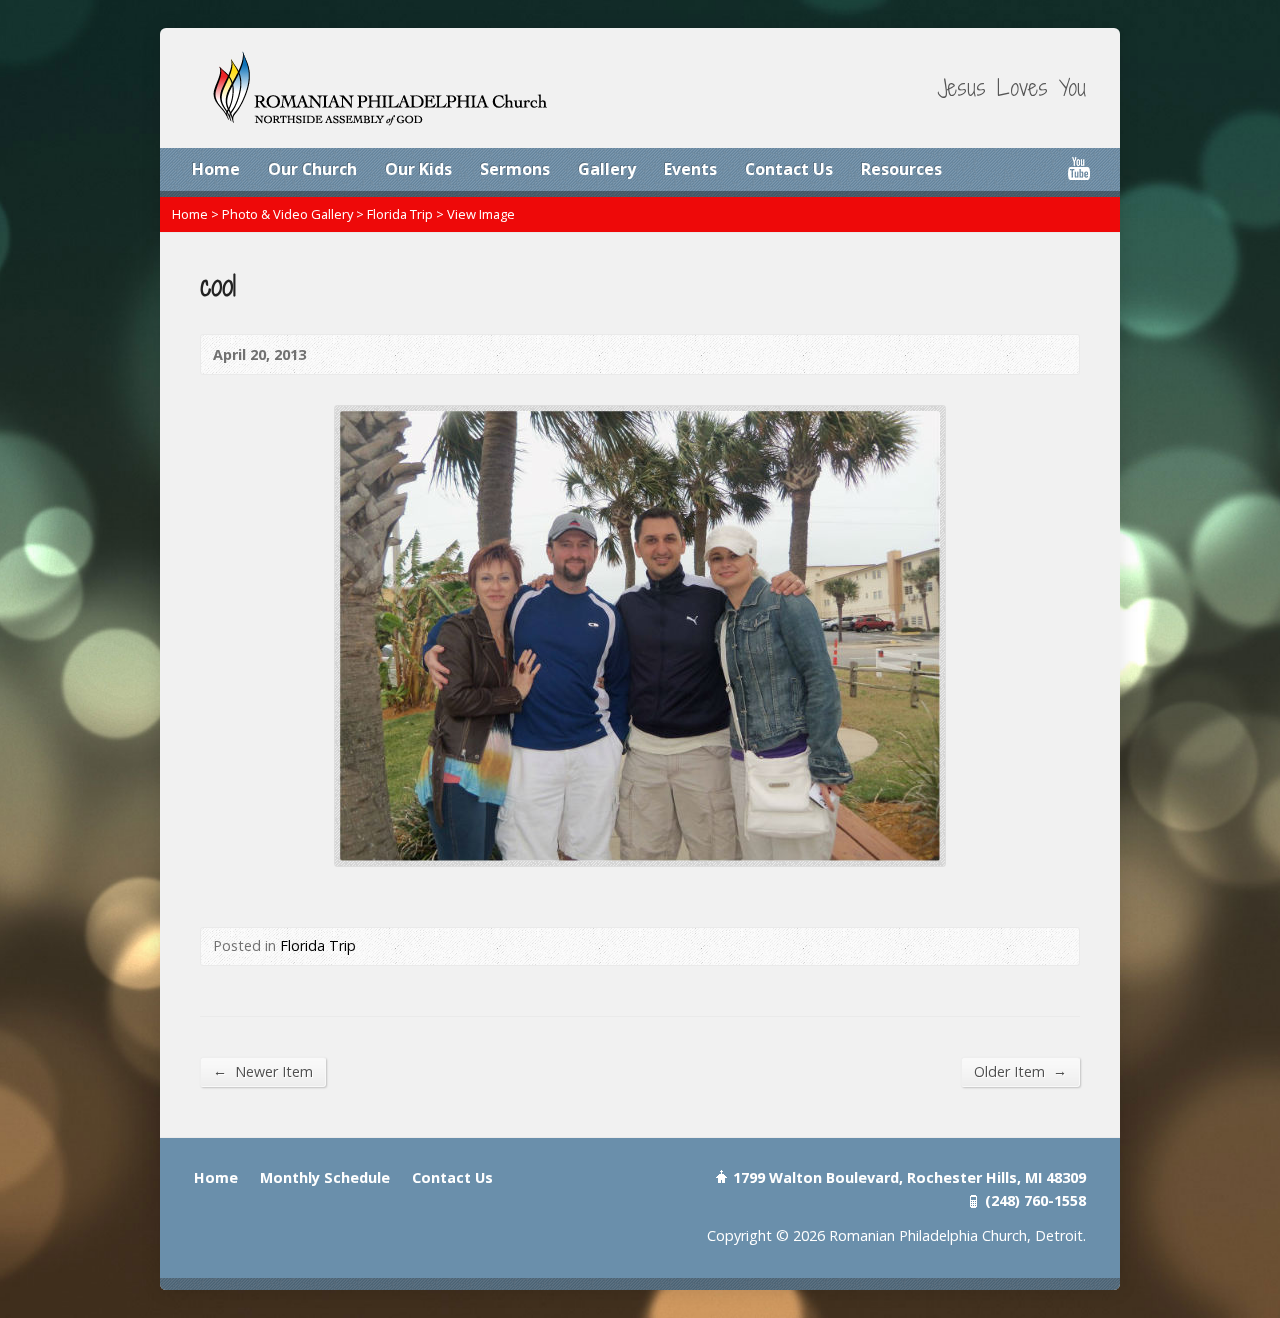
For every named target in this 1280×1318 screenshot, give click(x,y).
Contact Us (789, 169)
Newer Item (263, 1071)
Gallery (607, 169)
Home (216, 169)
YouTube (1078, 168)
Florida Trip (400, 214)
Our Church (312, 169)
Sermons (515, 169)
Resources (901, 169)
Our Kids (418, 169)
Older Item (1020, 1071)
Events (690, 169)
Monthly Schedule (325, 1177)
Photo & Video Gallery (287, 214)
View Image (481, 214)
